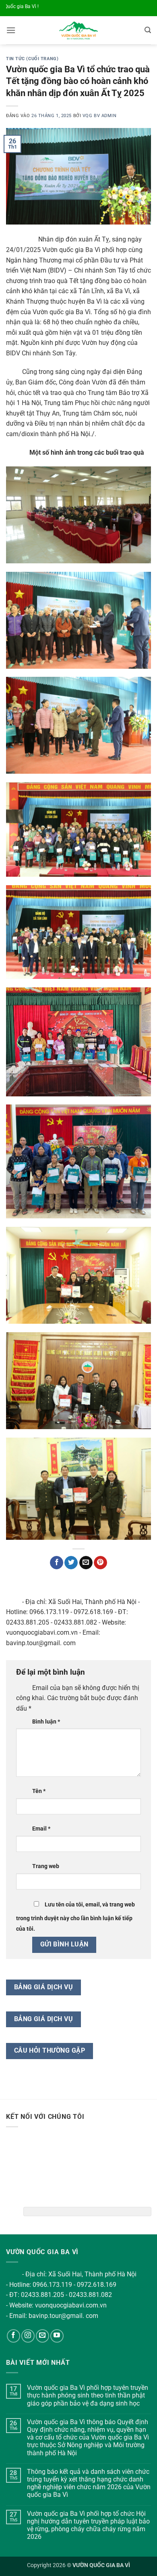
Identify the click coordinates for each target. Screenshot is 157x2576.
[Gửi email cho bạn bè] (86, 1563)
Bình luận (46, 1722)
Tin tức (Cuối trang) (32, 59)
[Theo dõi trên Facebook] (13, 2336)
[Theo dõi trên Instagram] (28, 2336)
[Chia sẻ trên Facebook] (57, 1563)
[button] (11, 30)
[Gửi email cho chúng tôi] (42, 2336)
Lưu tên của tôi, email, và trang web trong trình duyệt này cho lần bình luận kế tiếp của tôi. (75, 1917)
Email (41, 1829)
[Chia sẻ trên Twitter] (71, 1563)
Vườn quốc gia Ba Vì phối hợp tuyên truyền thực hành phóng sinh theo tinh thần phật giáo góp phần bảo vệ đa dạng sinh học (88, 2395)
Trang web (46, 1866)
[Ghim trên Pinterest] (100, 1563)
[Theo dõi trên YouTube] (57, 2336)
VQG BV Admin (100, 116)
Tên (39, 1791)
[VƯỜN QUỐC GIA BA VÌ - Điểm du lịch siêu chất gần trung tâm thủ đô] (79, 30)
